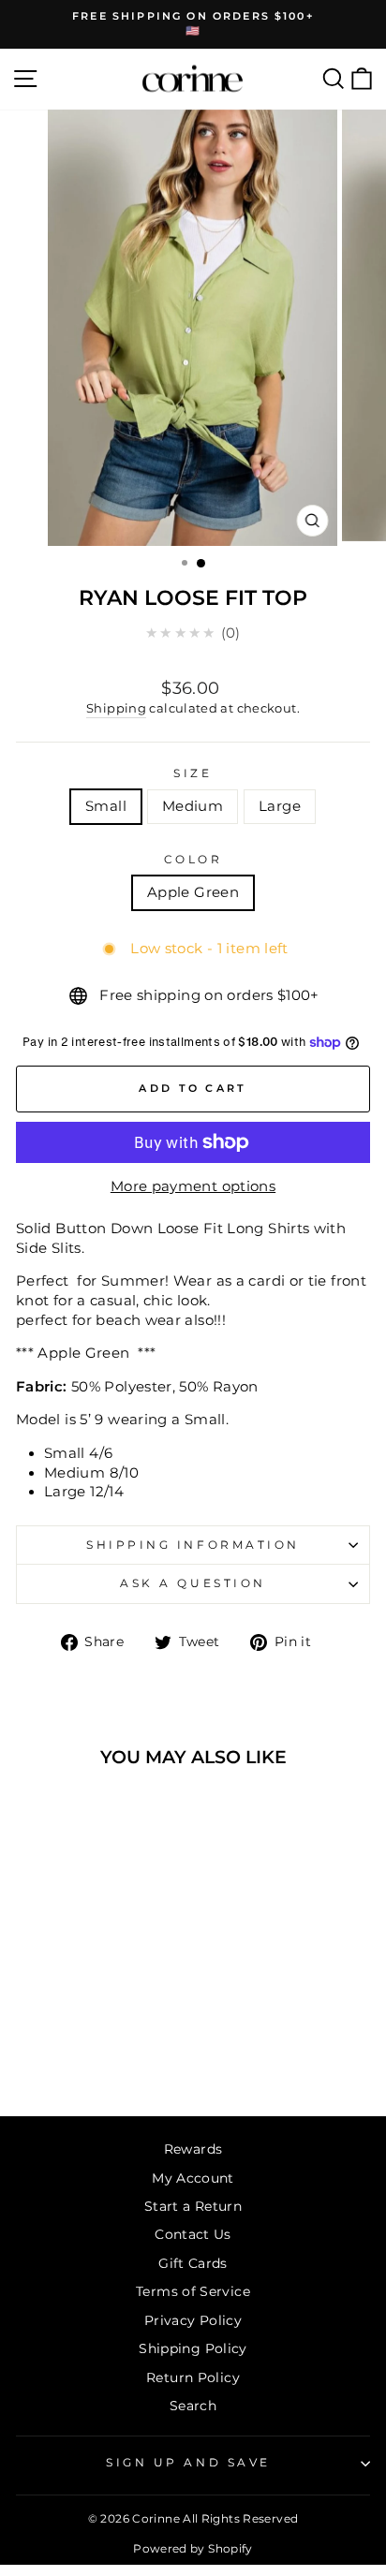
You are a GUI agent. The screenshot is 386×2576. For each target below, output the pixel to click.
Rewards (193, 2149)
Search (193, 2406)
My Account (193, 2178)
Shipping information (193, 1545)
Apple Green (193, 892)
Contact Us (193, 2234)
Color (193, 860)
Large (280, 806)
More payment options (193, 1186)
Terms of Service (193, 2291)
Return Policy (193, 2377)
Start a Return (193, 2206)
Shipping (116, 708)
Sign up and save (188, 2463)
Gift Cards (193, 2263)
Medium (193, 806)
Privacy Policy (193, 2320)
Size (193, 773)
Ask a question (193, 1583)
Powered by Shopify (193, 2548)
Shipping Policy (193, 2348)
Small (106, 806)
